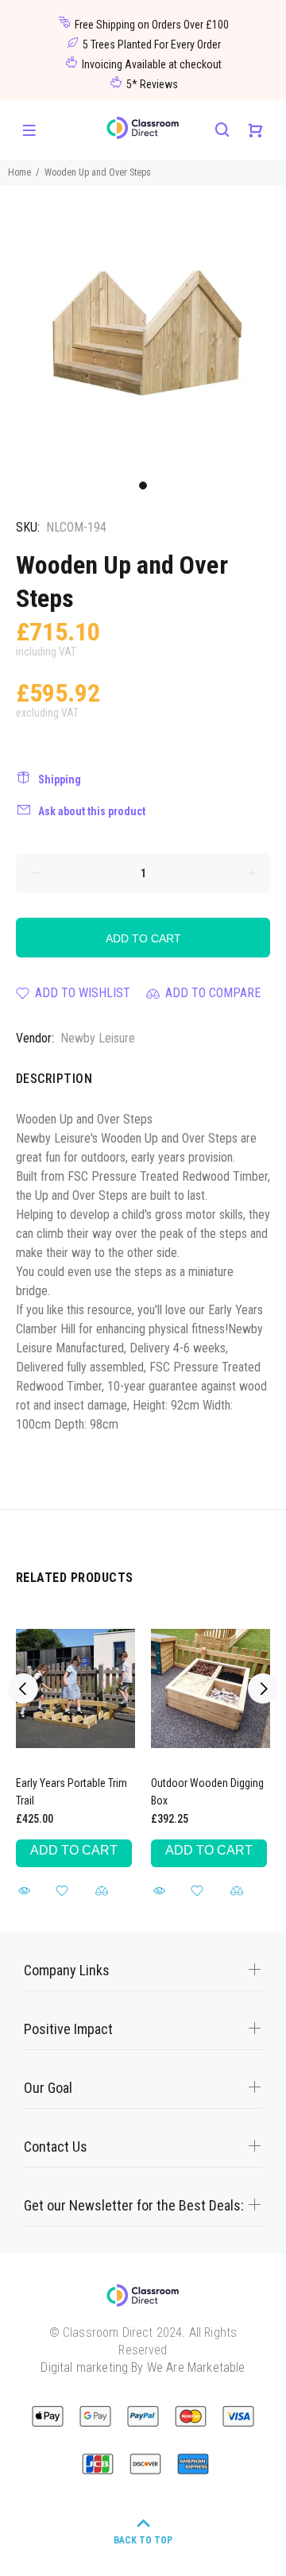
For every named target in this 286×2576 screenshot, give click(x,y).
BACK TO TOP (143, 2540)
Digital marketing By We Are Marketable (143, 2367)
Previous (23, 1688)
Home (19, 172)
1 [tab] (143, 485)
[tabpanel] (143, 328)
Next (263, 1688)
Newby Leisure (98, 1038)
